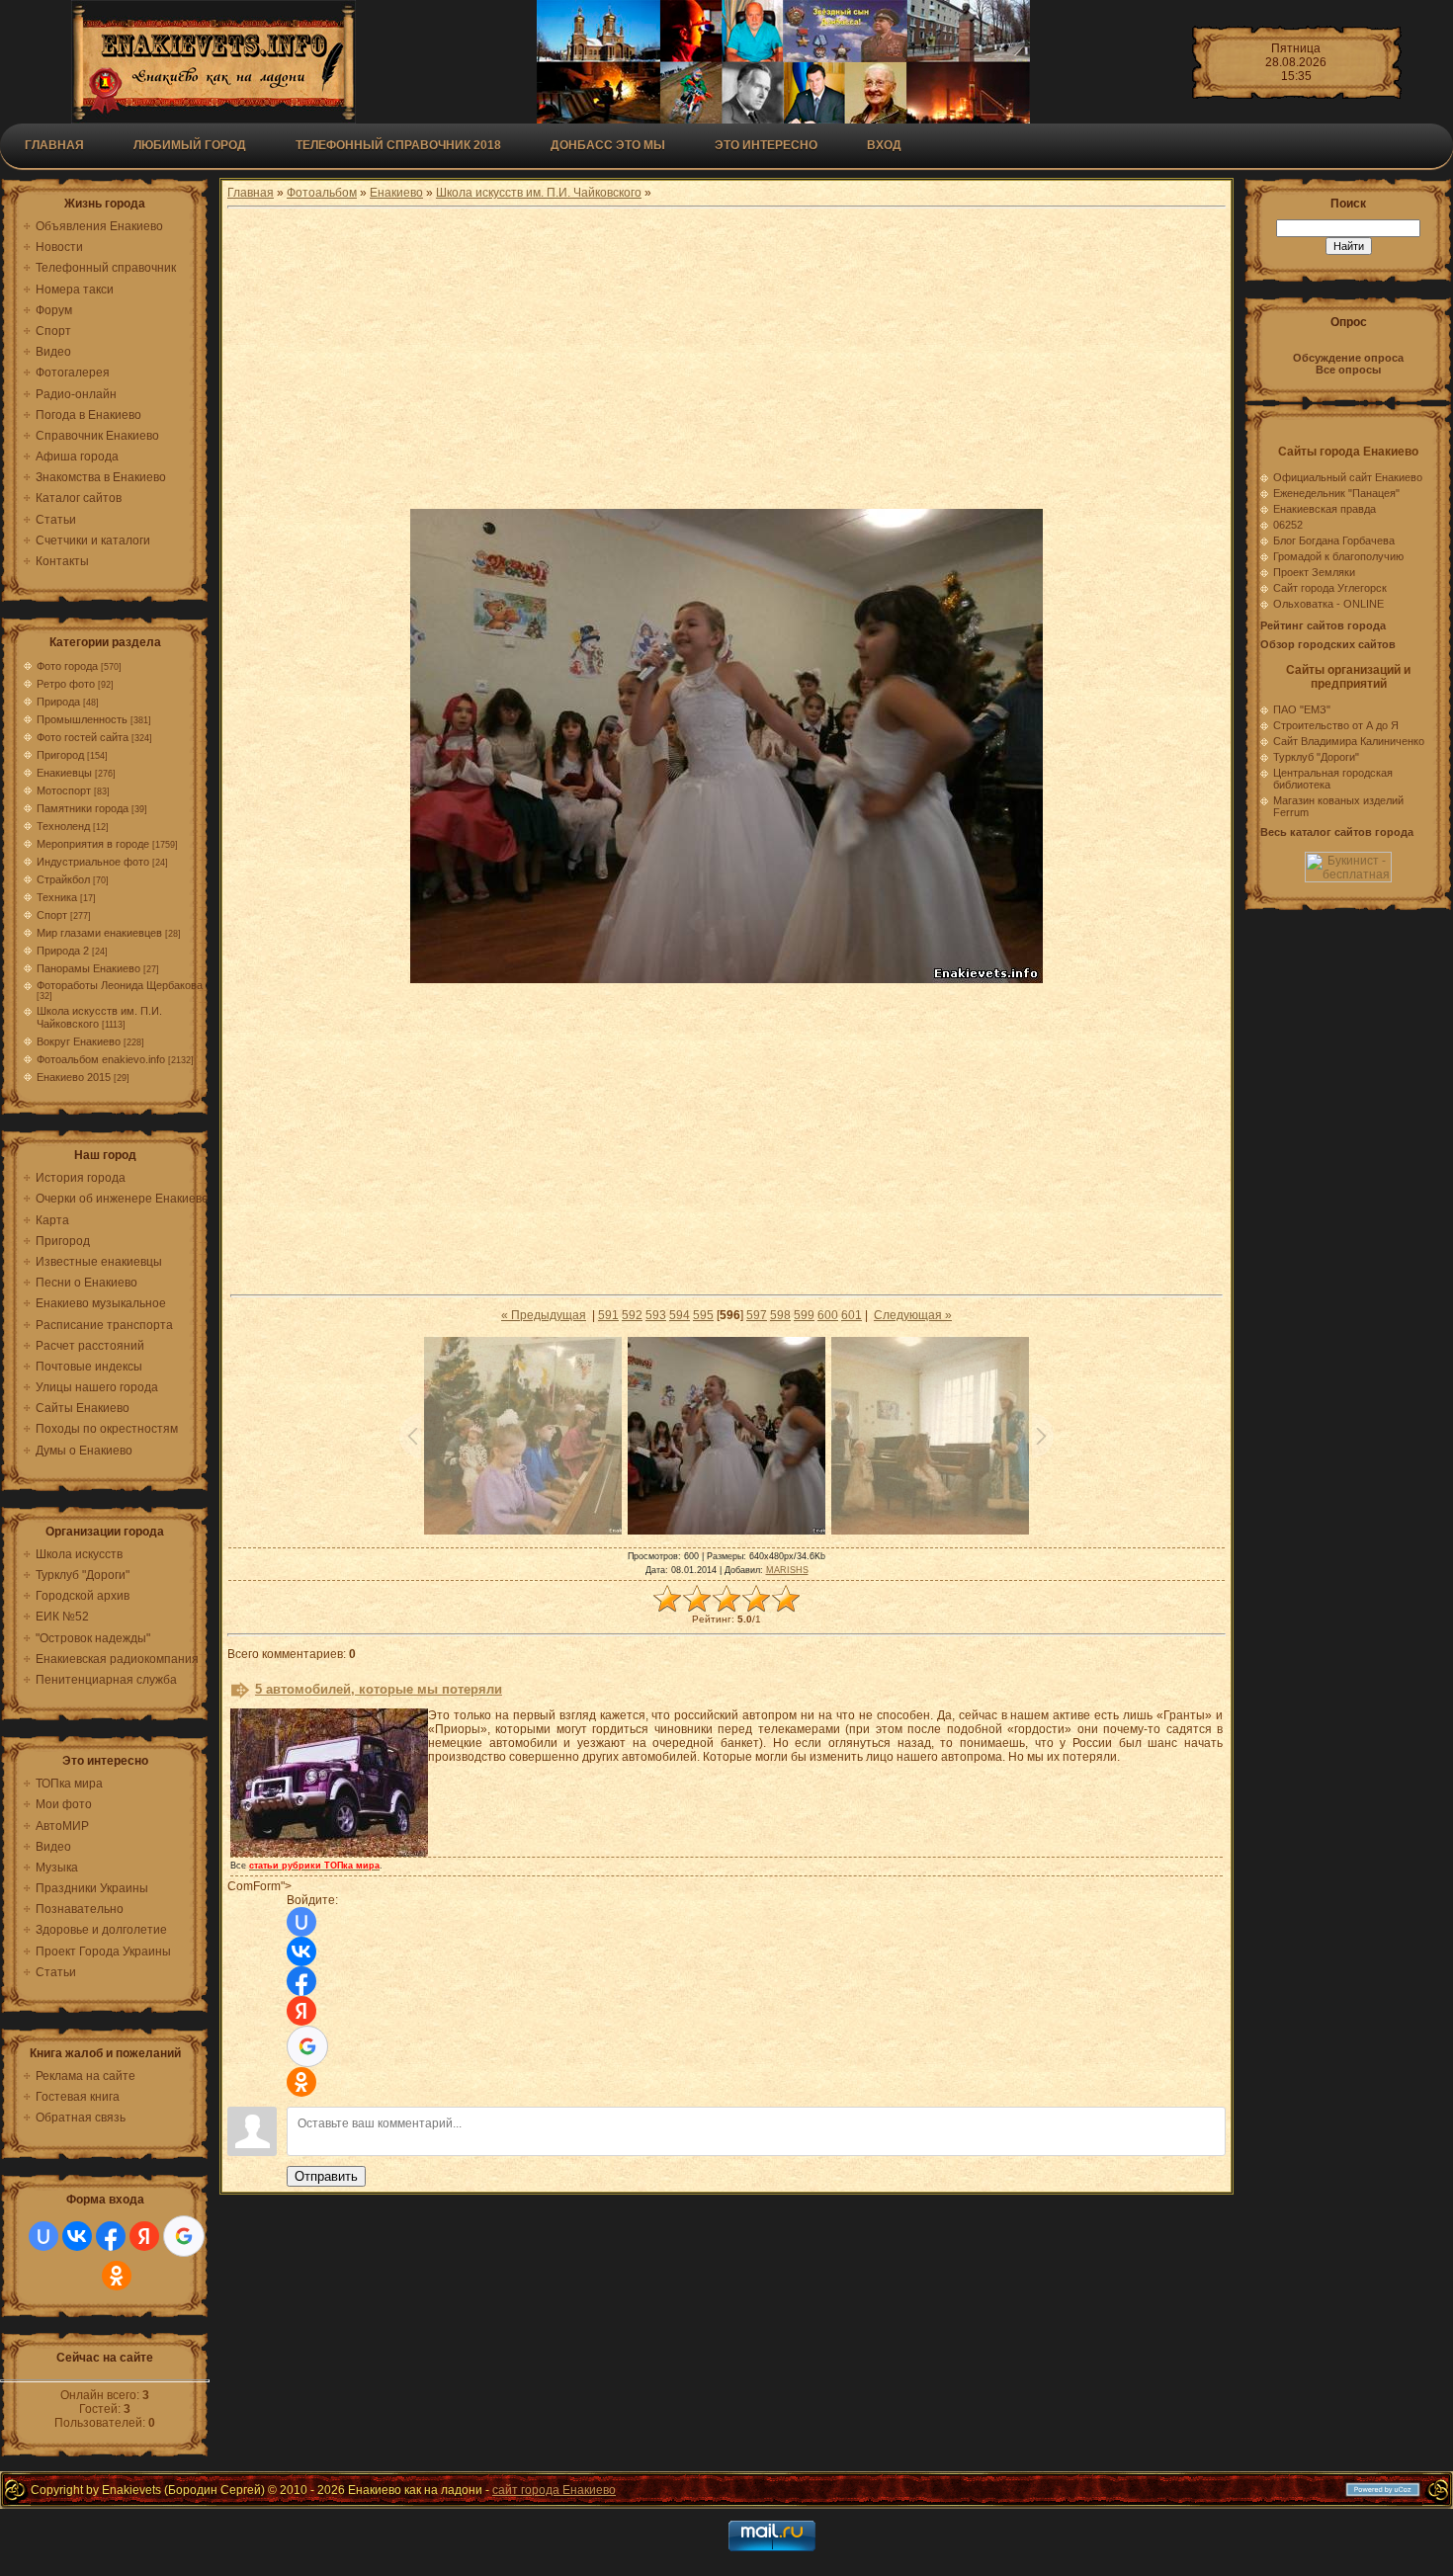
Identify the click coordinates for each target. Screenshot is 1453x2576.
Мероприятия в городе (93, 844)
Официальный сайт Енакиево (1348, 477)
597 (757, 1315)
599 (804, 1315)
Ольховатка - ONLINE (1328, 604)
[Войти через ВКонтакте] (77, 2236)
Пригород (60, 755)
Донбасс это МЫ (608, 145)
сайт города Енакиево (554, 2490)
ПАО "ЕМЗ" (1302, 709)
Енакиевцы (64, 773)
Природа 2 (63, 951)
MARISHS (787, 1570)
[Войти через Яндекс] (144, 2236)
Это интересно (766, 145)
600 (828, 1315)
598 (780, 1315)
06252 (1288, 525)
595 (703, 1315)
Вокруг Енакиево (79, 1041)
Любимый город (190, 145)
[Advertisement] (726, 361)
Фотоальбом (322, 193)
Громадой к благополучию (1338, 556)
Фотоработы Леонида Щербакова (120, 985)
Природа (58, 702)
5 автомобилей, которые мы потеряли (379, 1689)
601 (852, 1315)
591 (608, 1315)
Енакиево (396, 193)
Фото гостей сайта (83, 737)
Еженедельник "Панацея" (1336, 493)
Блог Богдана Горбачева (1334, 540)
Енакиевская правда (1325, 509)
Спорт (52, 915)
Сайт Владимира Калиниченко (1349, 741)
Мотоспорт (64, 790)
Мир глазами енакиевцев (99, 933)
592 (632, 1315)
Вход (884, 145)
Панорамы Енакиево (88, 968)
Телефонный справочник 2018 (398, 145)
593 (656, 1315)
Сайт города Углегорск (1330, 588)
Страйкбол (63, 879)
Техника (57, 897)
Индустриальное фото (93, 862)
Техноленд (63, 826)
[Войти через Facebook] (111, 2236)
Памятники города (83, 808)
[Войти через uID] (43, 2236)
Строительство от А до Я (1336, 725)
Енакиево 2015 (74, 1077)
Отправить (326, 2176)
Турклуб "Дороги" (1316, 757)
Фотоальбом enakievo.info (101, 1059)
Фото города (67, 666)
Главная (54, 145)
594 (680, 1315)
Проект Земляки (1314, 572)
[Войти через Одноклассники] (117, 2276)
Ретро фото (66, 684)
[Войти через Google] (184, 2236)
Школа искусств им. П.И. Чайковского (539, 193)
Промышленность (82, 719)
